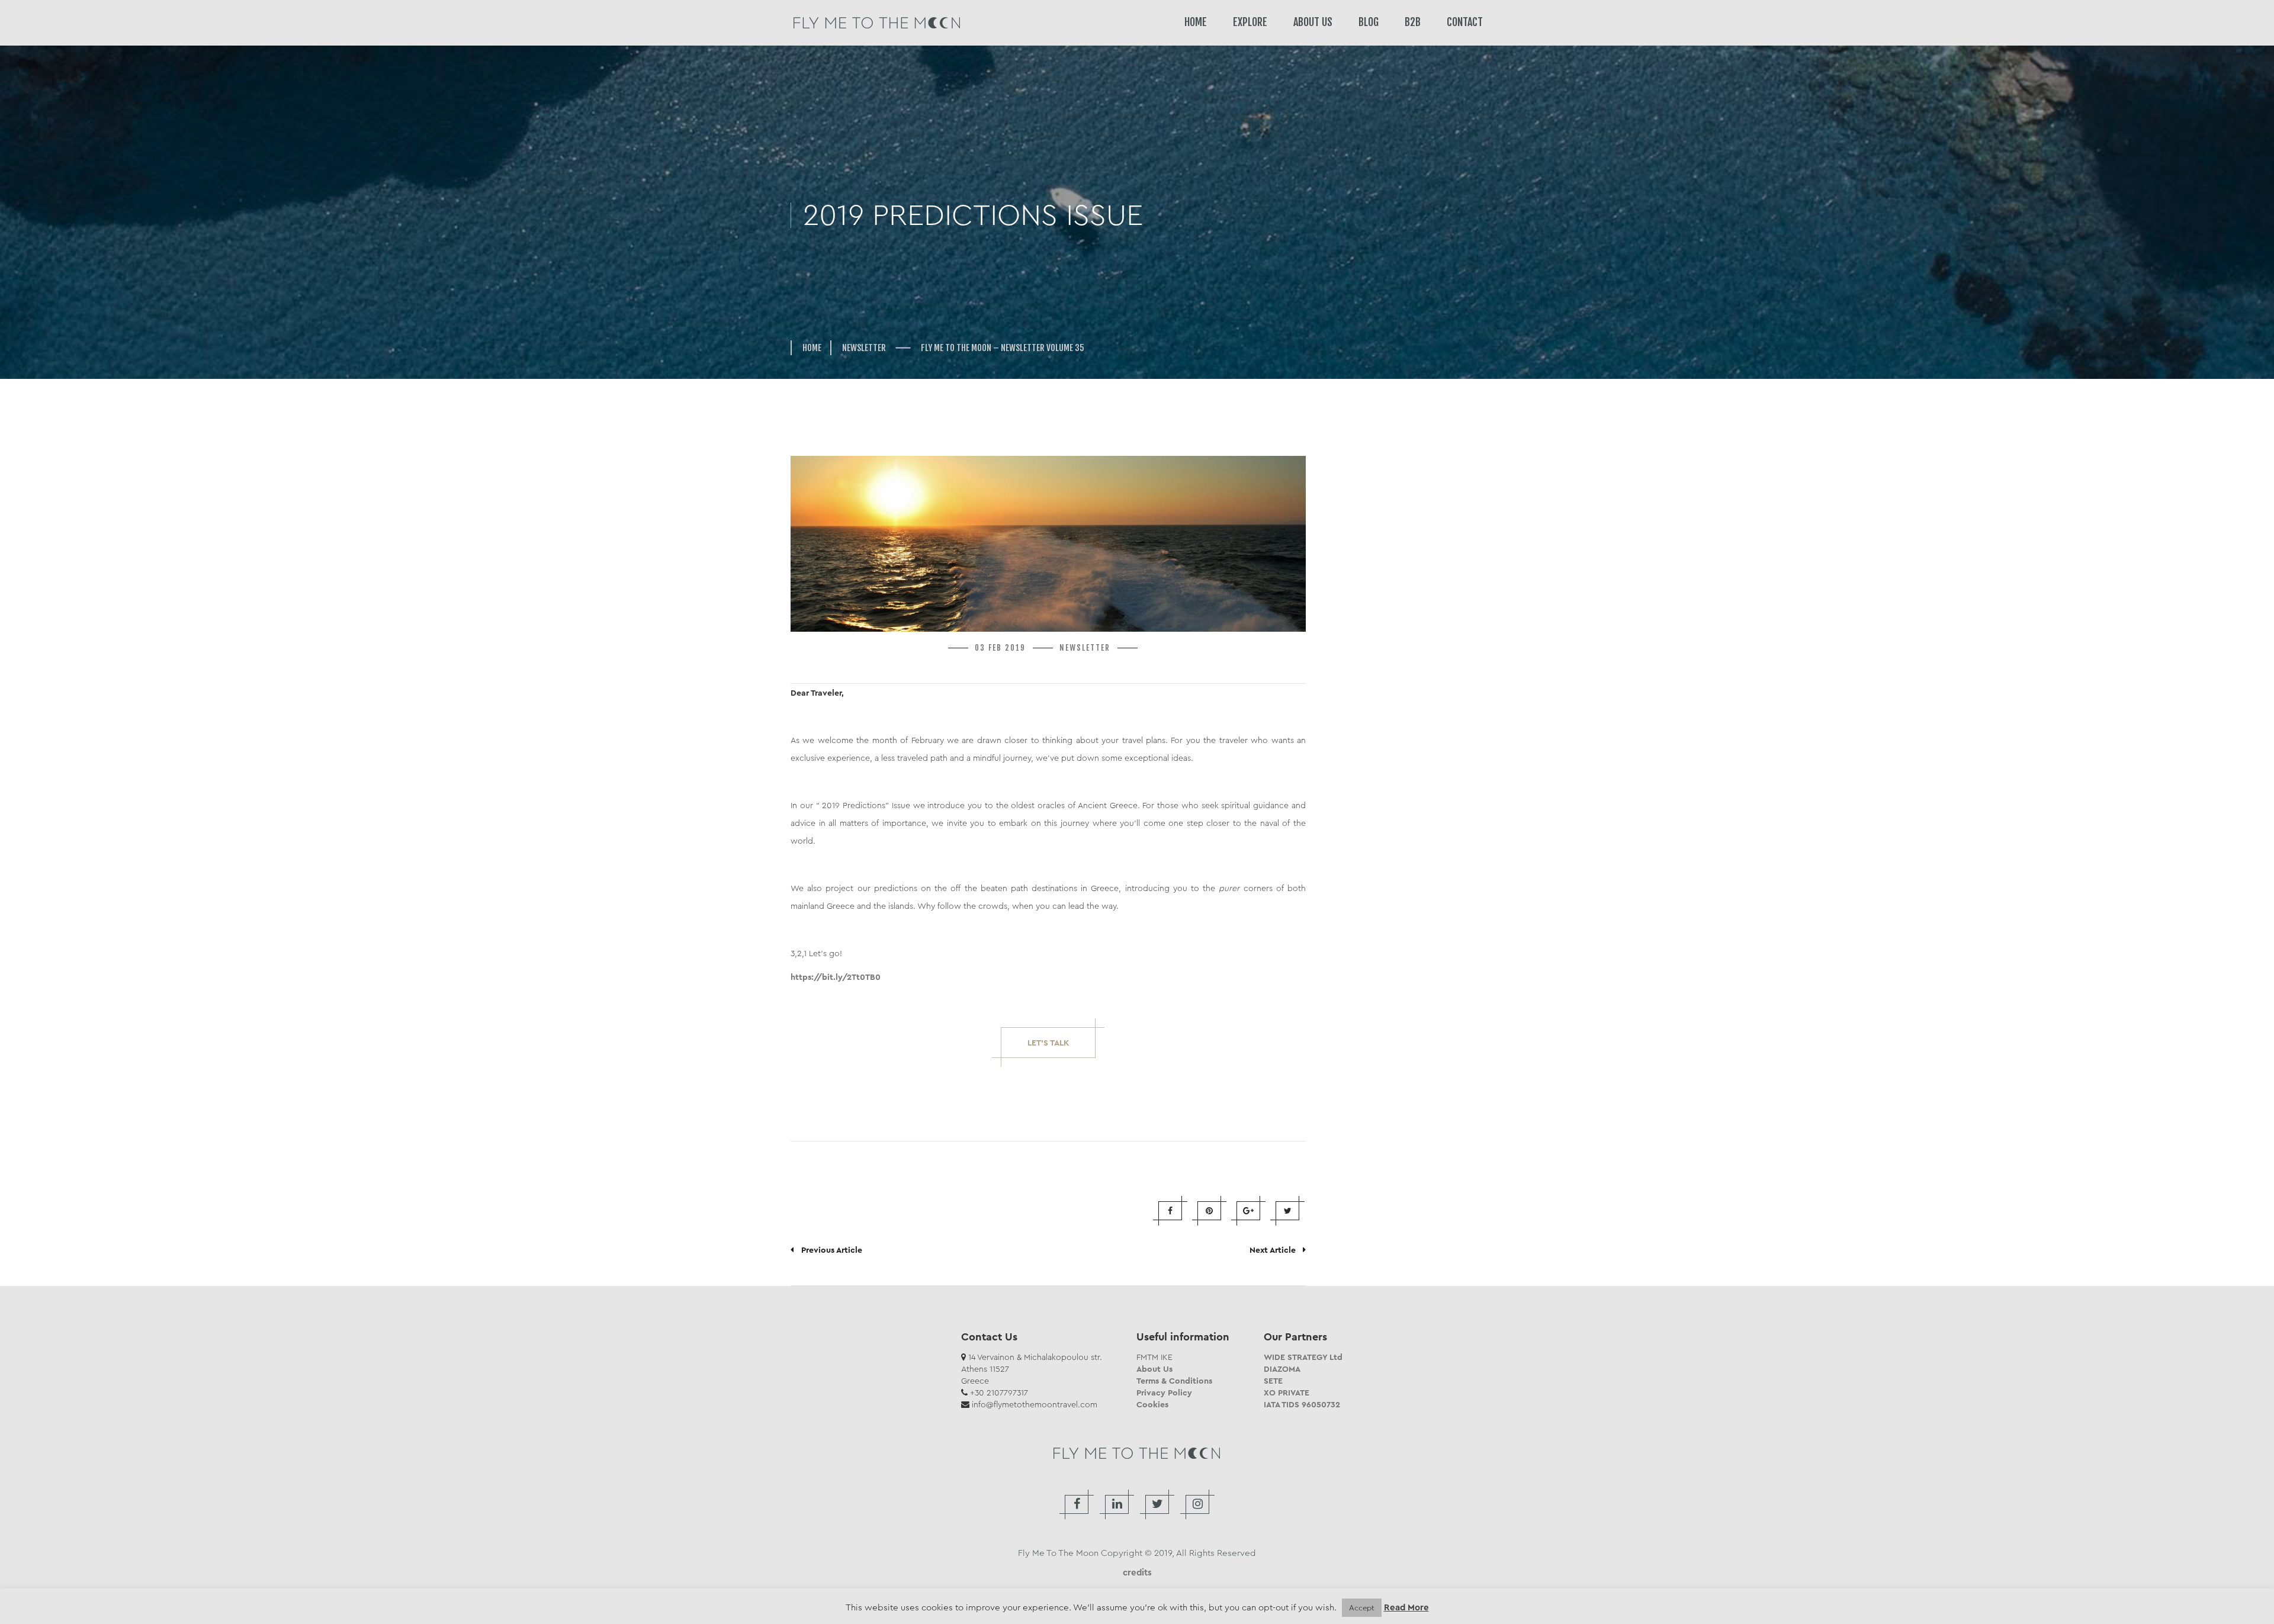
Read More (1406, 1608)
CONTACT (1465, 22)
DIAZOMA (1282, 1369)
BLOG (1369, 22)
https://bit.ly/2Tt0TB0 (836, 977)
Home (812, 348)
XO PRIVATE (1287, 1393)
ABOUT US (1313, 22)
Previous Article (828, 1250)
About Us (1154, 1369)
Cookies (1152, 1404)
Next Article (1276, 1250)
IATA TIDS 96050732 (1302, 1404)
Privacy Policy (1164, 1393)
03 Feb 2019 (1000, 648)
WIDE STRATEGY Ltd (1303, 1357)
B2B (1413, 22)
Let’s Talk (1048, 1043)
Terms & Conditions (1174, 1381)
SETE (1273, 1381)
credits (1137, 1572)
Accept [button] (1362, 1608)
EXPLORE (1250, 22)
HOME (1196, 22)
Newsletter (864, 348)
